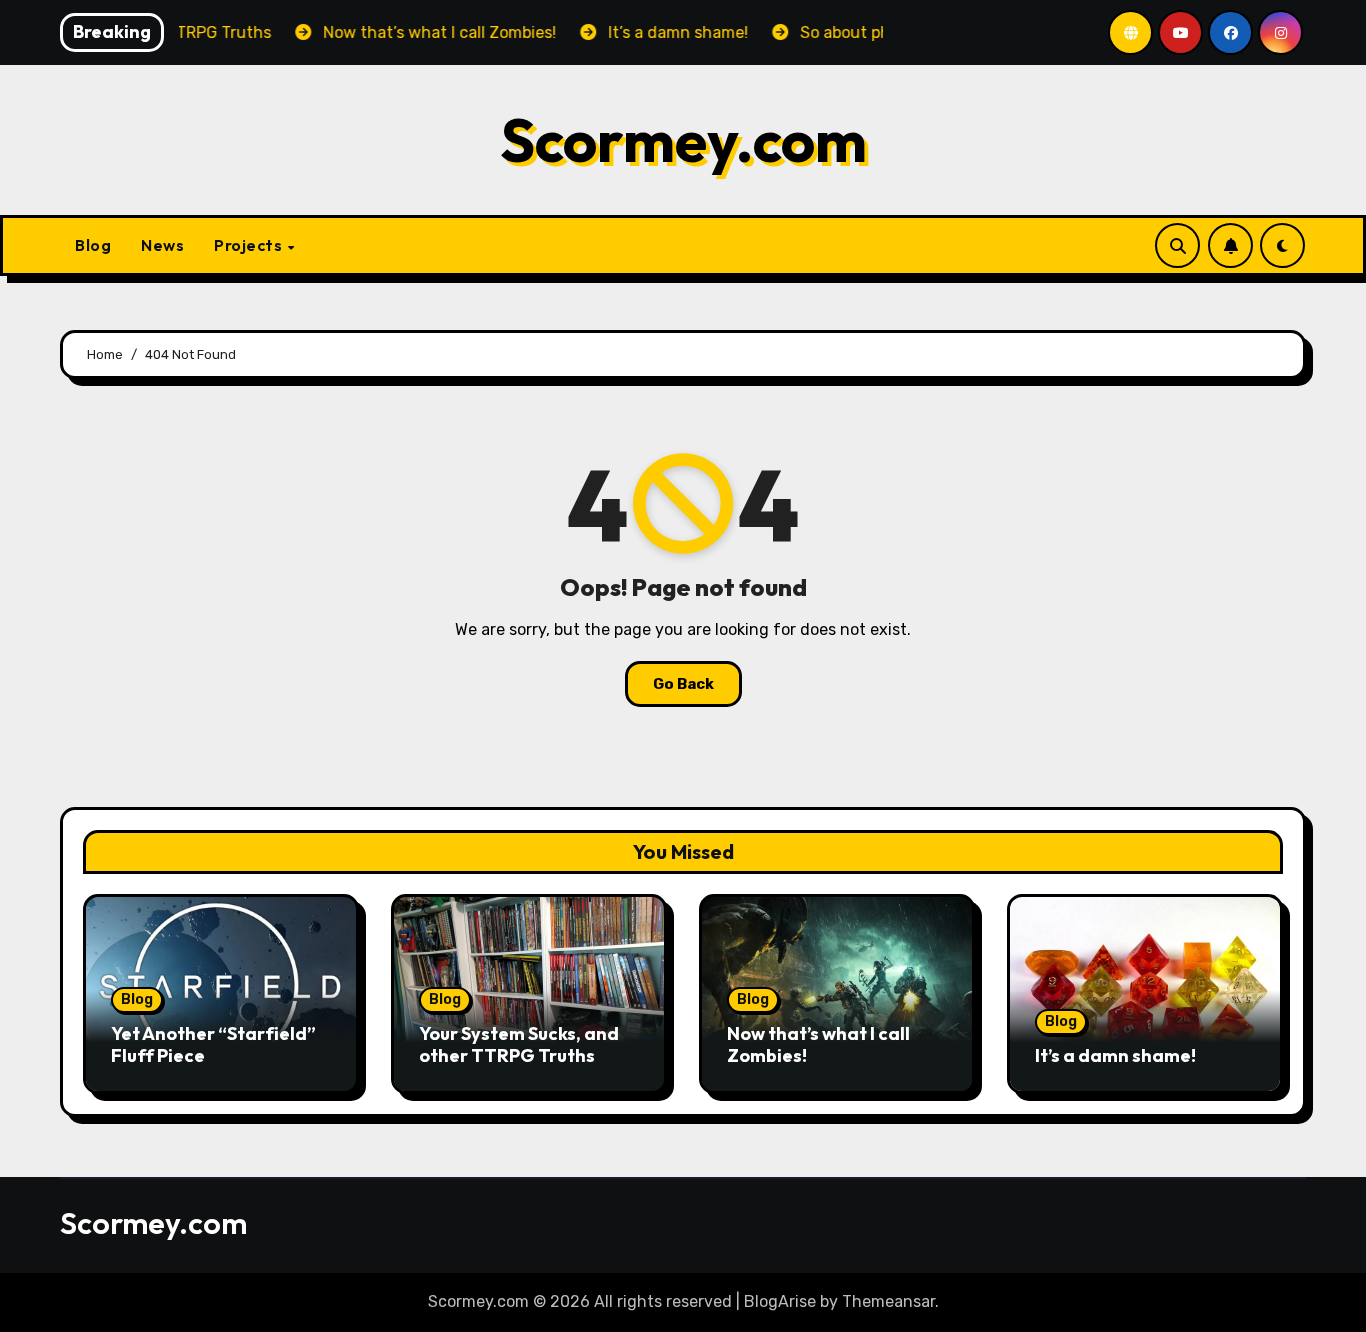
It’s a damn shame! (1115, 1055)
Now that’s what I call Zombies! (818, 1044)
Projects (250, 245)
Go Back (683, 684)
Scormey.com (683, 140)
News (162, 245)
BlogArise (780, 1301)
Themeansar (888, 1301)
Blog (93, 245)
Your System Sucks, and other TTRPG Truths (519, 1044)
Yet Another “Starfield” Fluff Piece (213, 1044)
